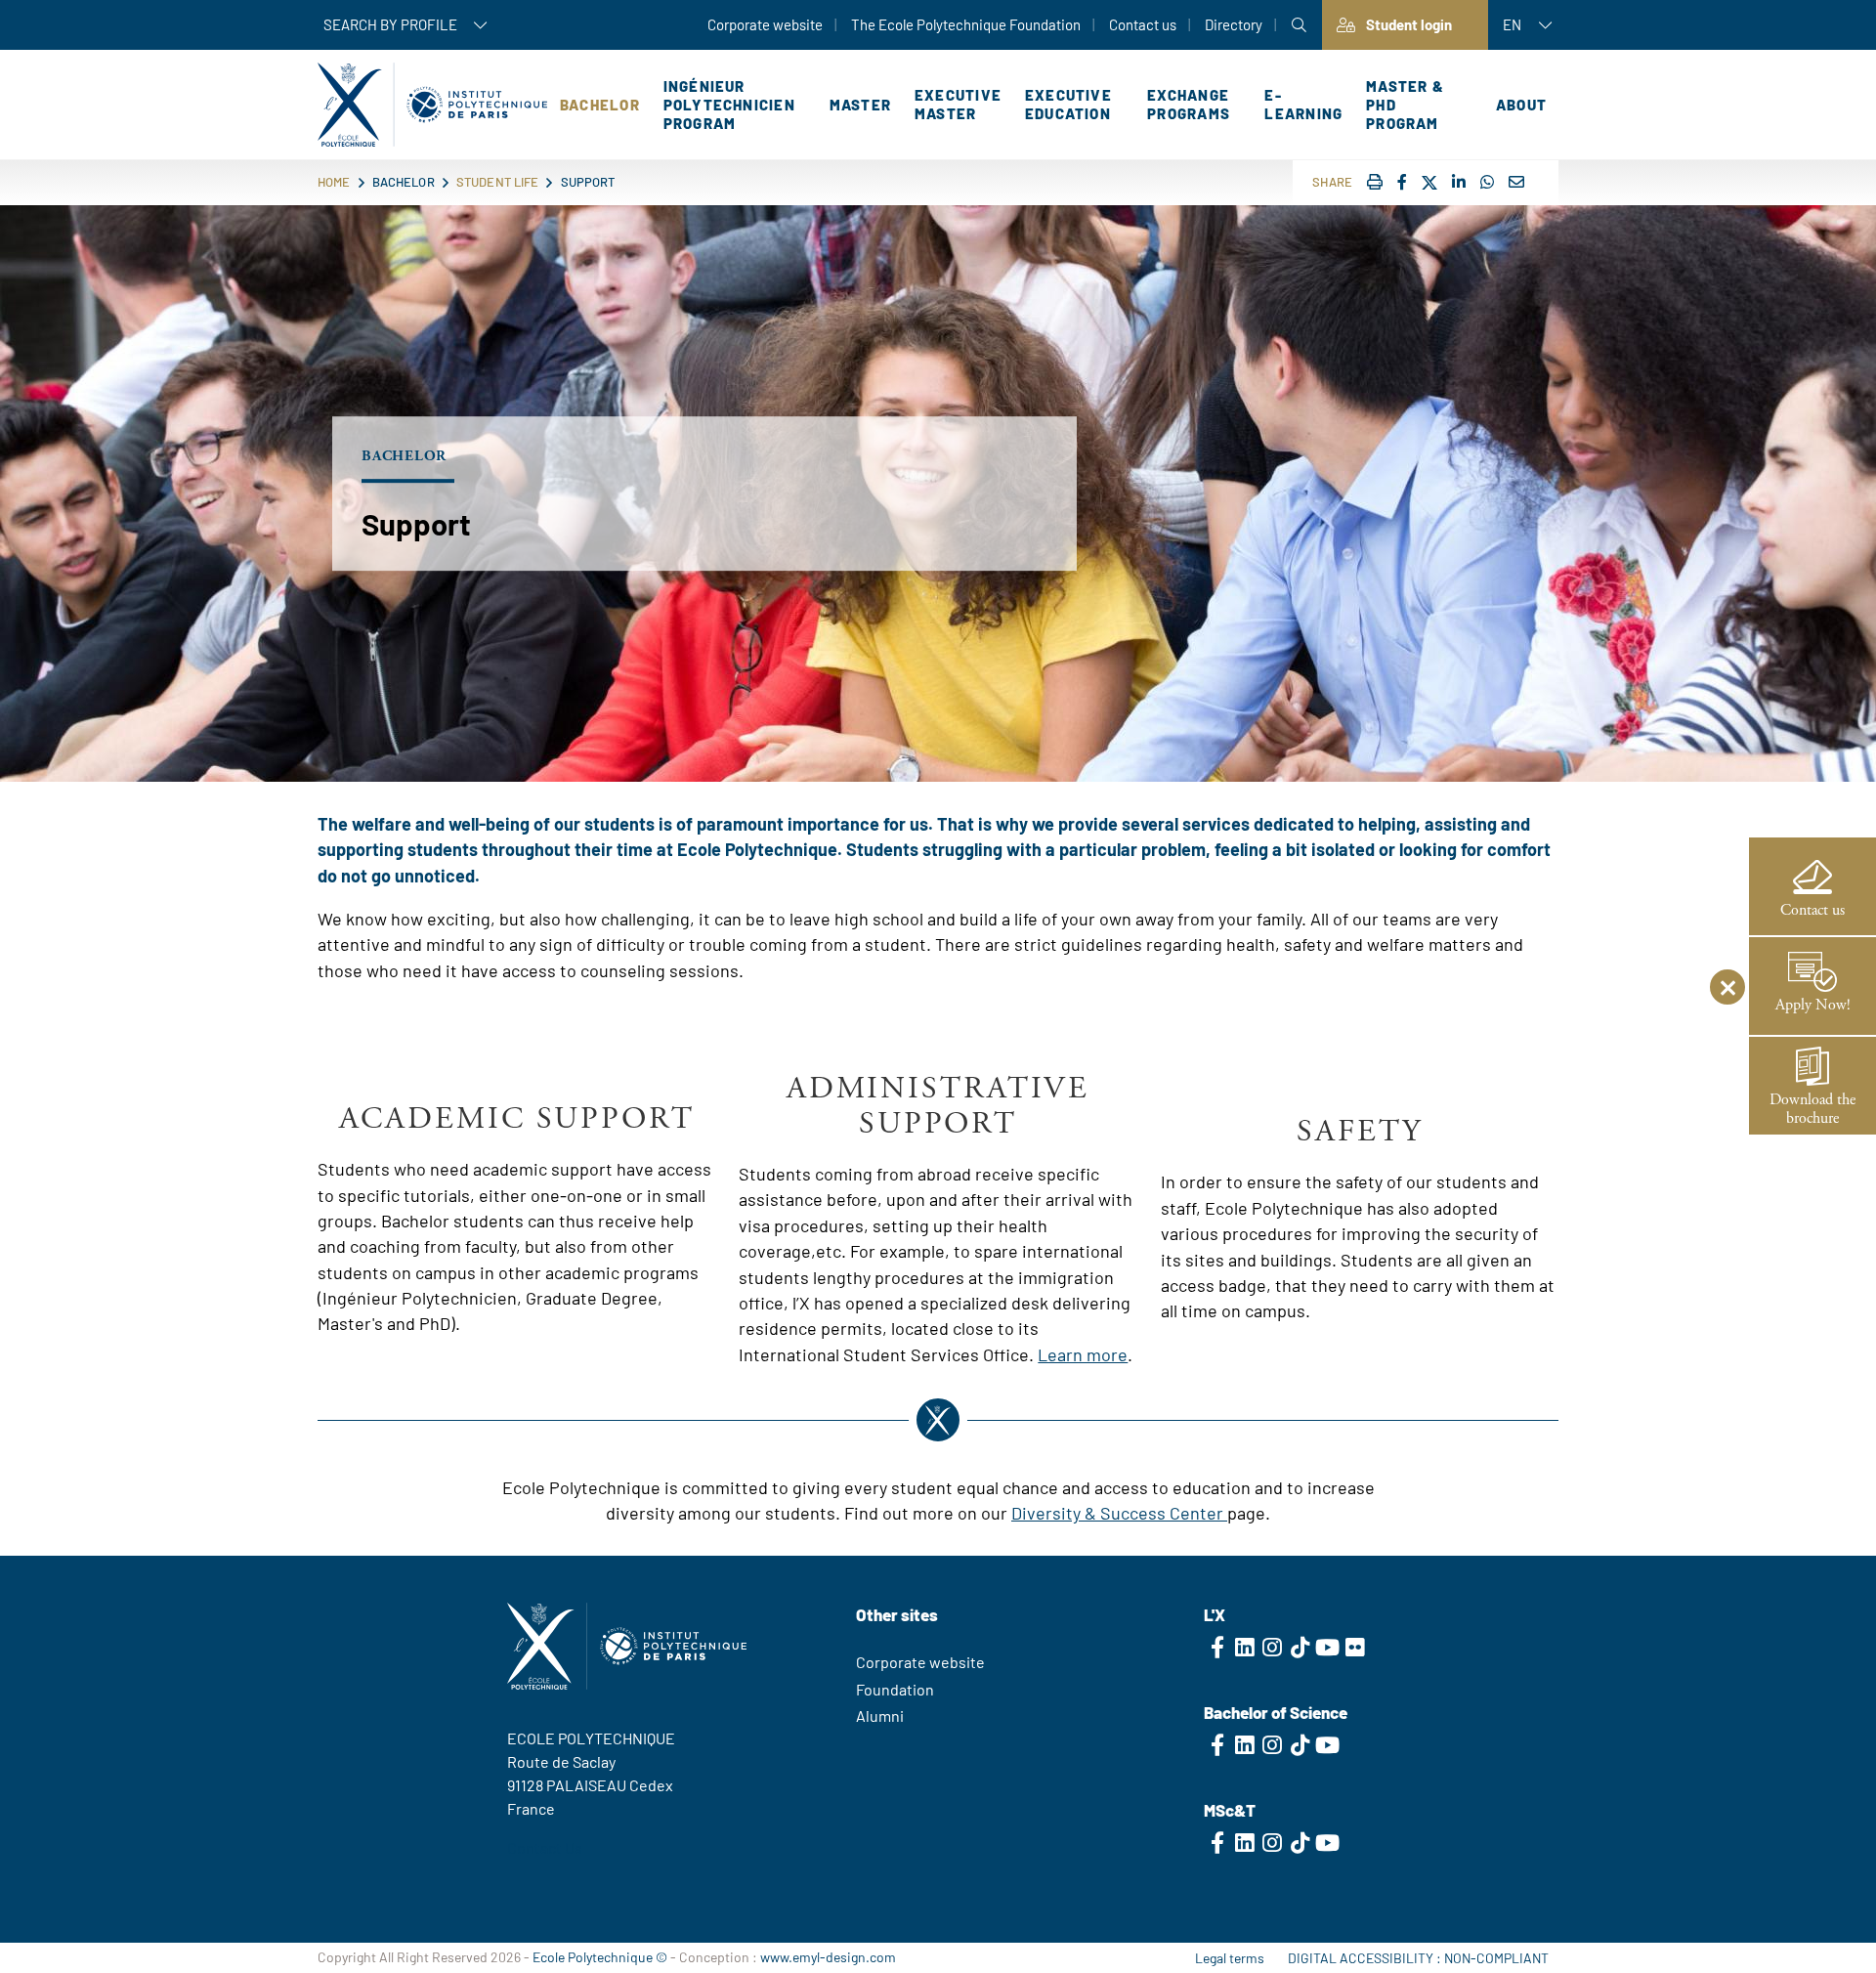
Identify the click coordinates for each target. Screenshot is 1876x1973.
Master (860, 105)
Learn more (1083, 1354)
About (1521, 105)
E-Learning (1303, 104)
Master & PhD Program (1405, 105)
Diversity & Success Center (1119, 1513)
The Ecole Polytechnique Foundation (966, 24)
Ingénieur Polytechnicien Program (729, 105)
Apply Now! (1813, 1005)
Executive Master (958, 104)
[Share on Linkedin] (1459, 181)
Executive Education (1068, 104)
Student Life (498, 182)
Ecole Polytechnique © (600, 1957)
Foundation (895, 1689)
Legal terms (1230, 1958)
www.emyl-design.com (828, 1957)
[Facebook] (1402, 181)
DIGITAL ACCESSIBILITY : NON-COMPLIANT (1418, 1958)
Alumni (880, 1716)
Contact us (1143, 24)
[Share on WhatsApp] (1487, 181)
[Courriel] (1516, 181)
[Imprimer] (1375, 181)
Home (334, 182)
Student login (1409, 24)
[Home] (432, 105)
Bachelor (600, 105)
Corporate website (765, 24)
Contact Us (545, 1847)
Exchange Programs (1189, 104)
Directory (1234, 24)
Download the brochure (1812, 1109)
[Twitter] (1429, 183)
